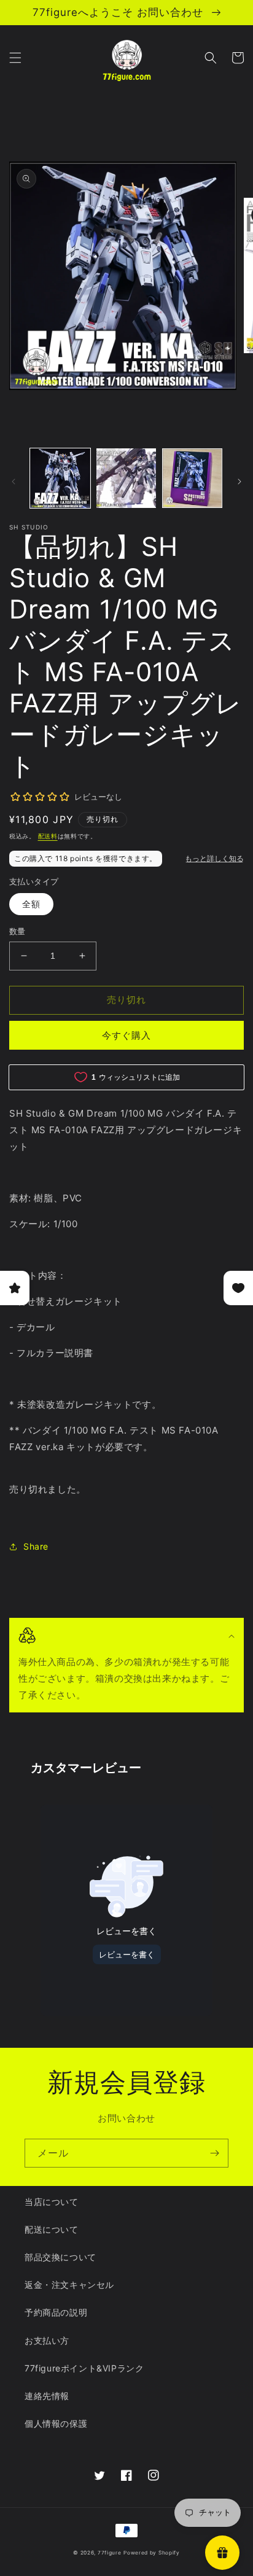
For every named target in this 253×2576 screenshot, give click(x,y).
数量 (18, 931)
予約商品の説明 (56, 2312)
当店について (52, 2202)
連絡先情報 (47, 2396)
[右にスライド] (239, 482)
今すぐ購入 (126, 1035)
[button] (15, 58)
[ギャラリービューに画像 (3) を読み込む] (192, 478)
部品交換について (60, 2257)
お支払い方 (47, 2340)
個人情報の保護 (56, 2423)
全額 (31, 904)
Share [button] (36, 1546)
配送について (52, 2229)
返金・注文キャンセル (69, 2285)
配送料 (48, 836)
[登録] (214, 2153)
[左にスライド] (14, 482)
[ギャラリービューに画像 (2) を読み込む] (126, 478)
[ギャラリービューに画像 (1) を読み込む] (60, 478)
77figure (110, 2553)
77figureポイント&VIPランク (84, 2368)
